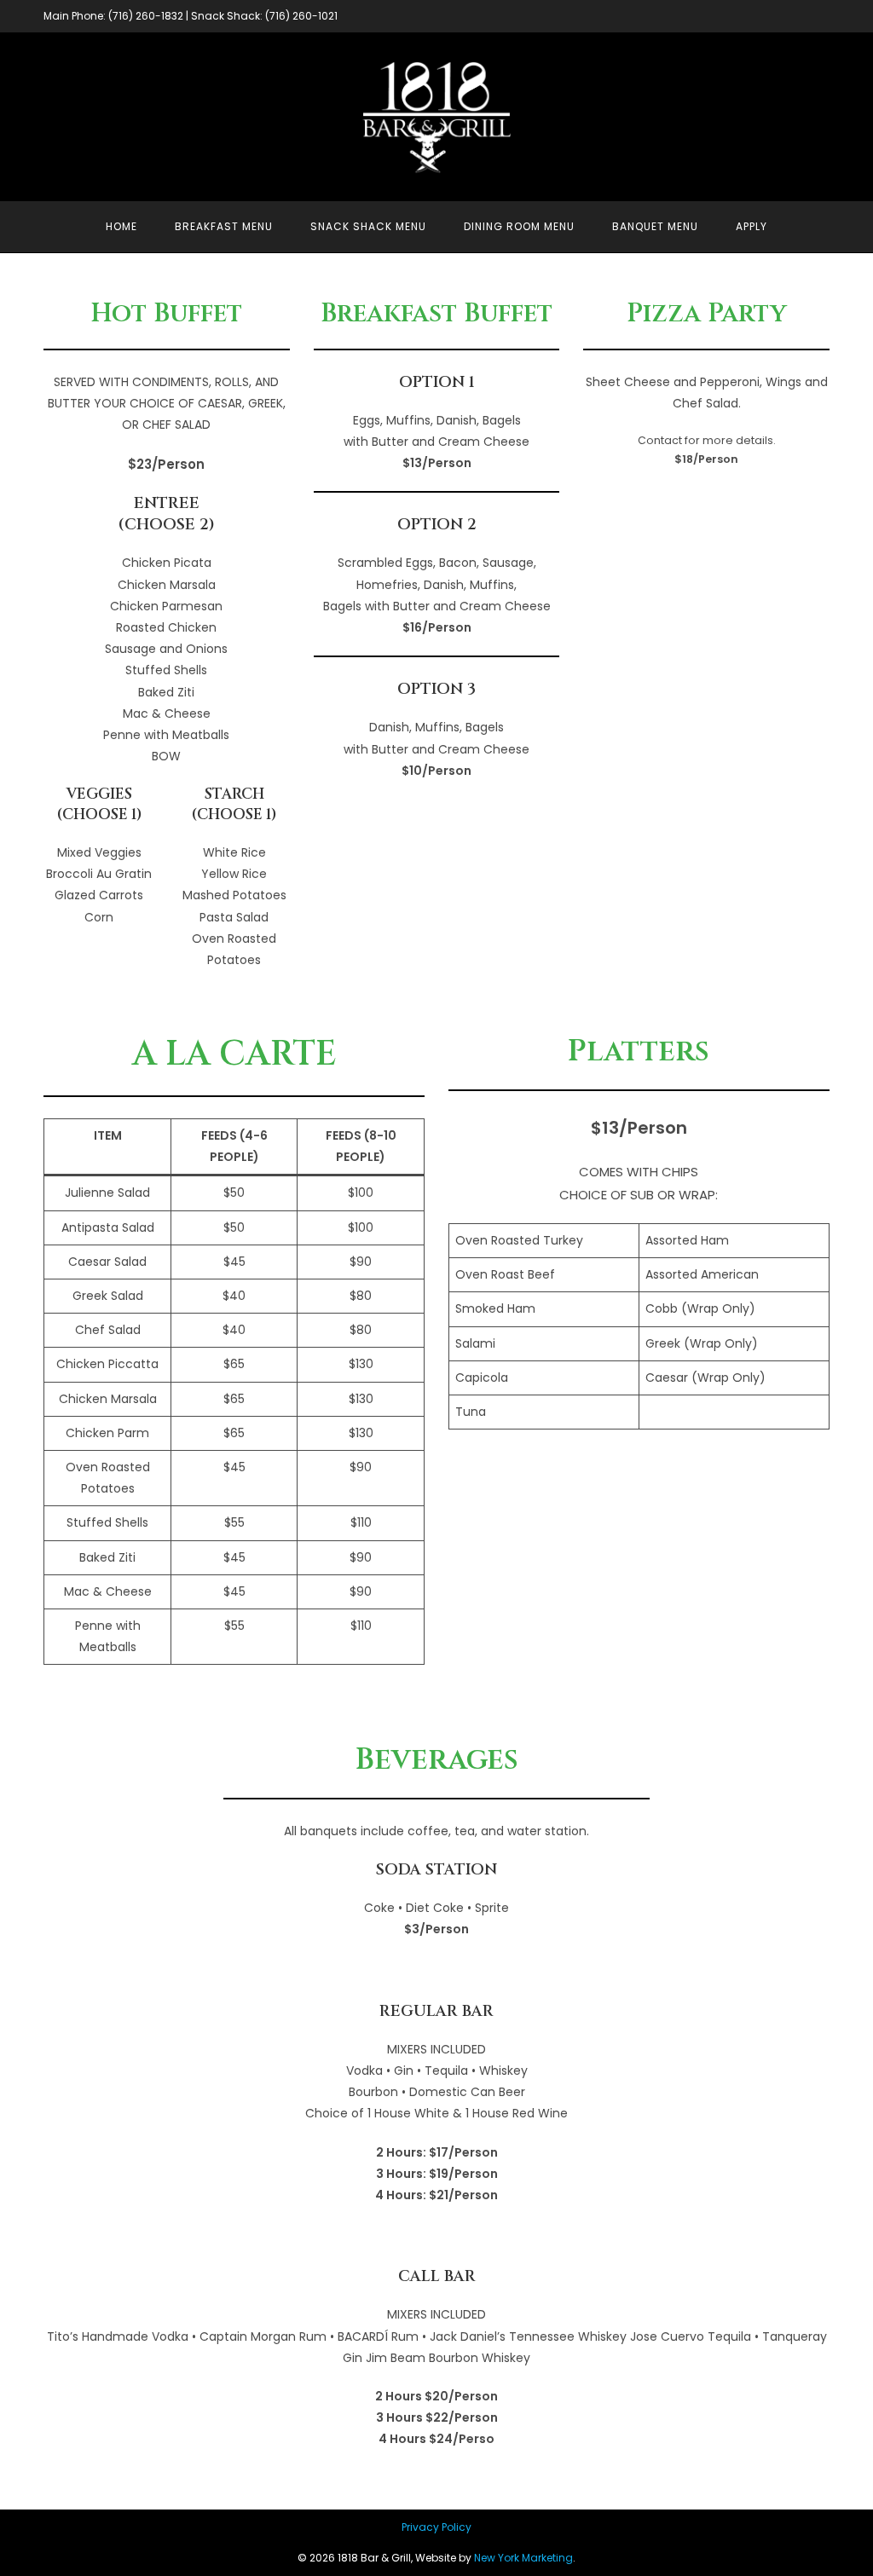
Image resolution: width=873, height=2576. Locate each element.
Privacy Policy (436, 2527)
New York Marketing (523, 2558)
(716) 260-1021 (301, 16)
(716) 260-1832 (146, 16)
